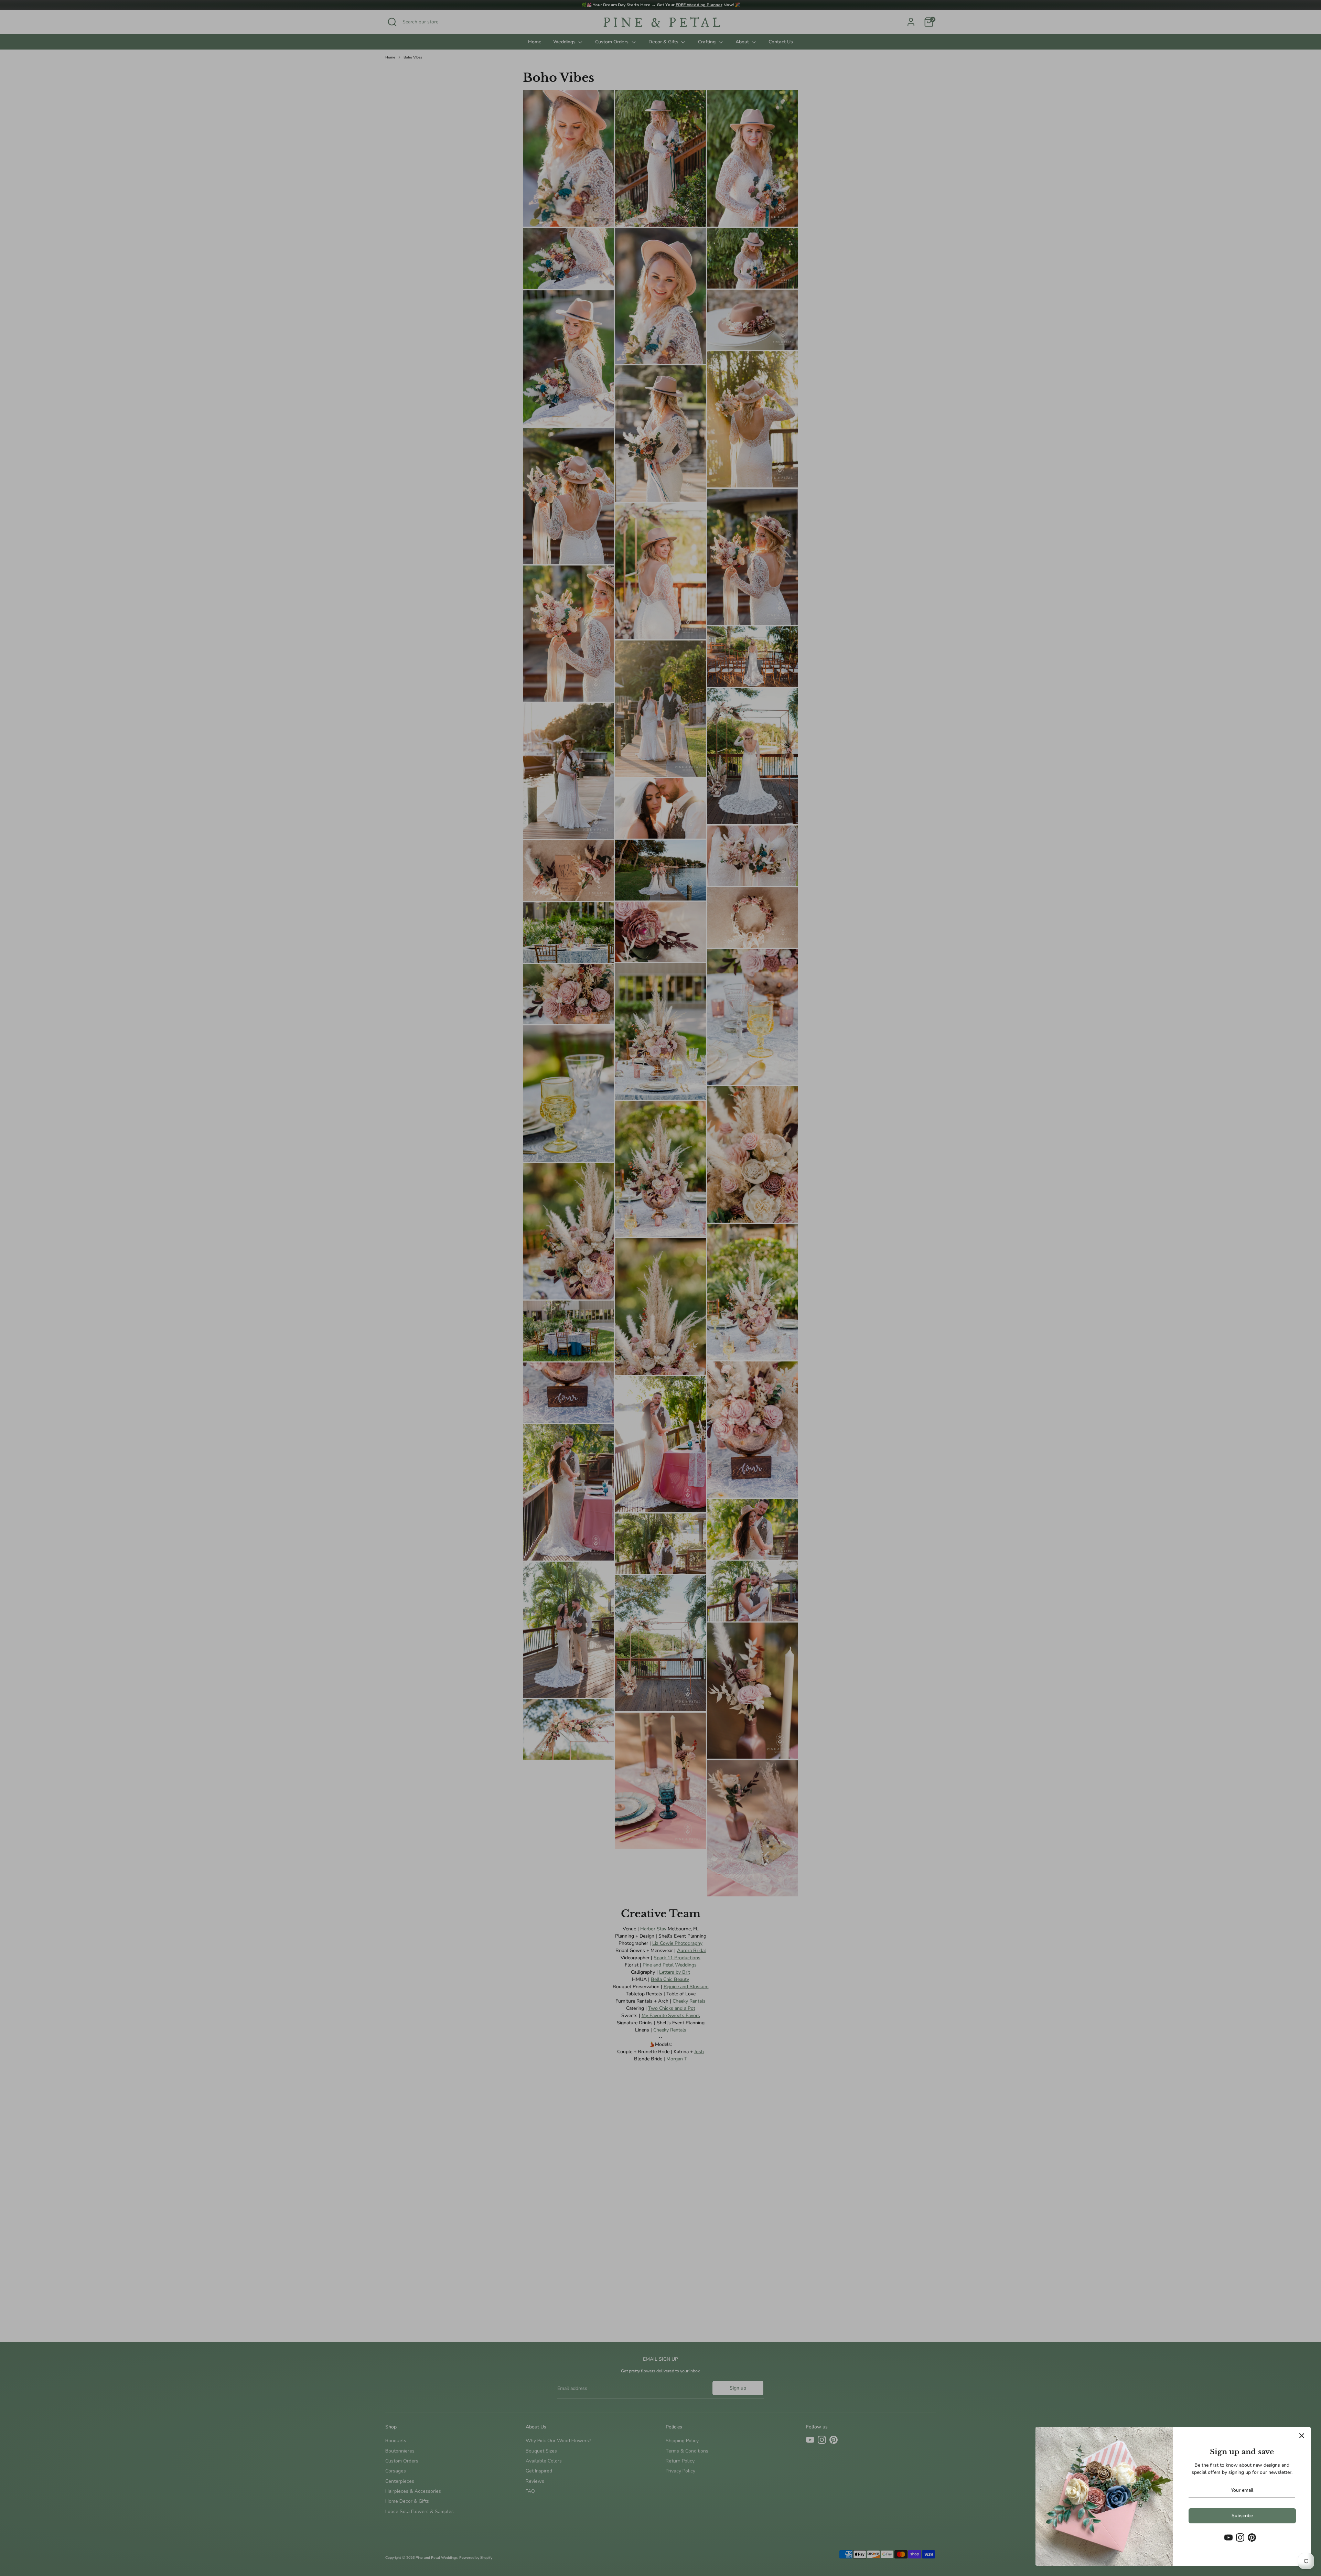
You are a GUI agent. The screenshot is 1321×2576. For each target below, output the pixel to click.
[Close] (1302, 2436)
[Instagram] (1240, 2537)
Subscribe (1242, 2516)
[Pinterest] (1252, 2537)
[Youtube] (1228, 2537)
